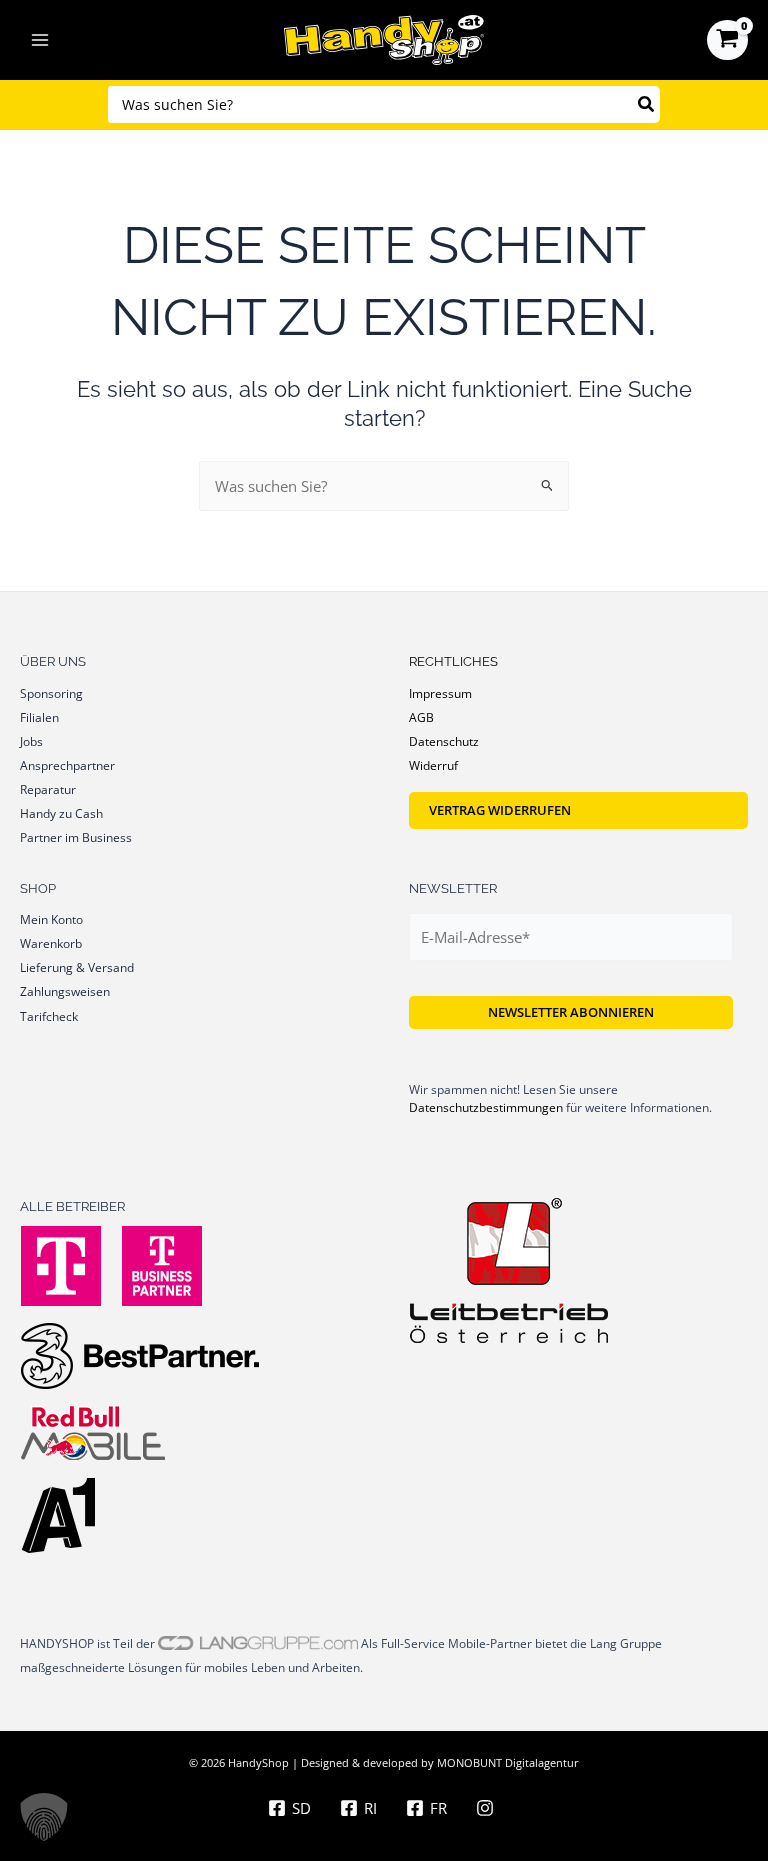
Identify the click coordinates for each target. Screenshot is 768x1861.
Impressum (440, 693)
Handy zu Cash (61, 813)
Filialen (39, 717)
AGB (421, 717)
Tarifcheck (49, 1016)
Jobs (31, 741)
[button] (44, 1817)
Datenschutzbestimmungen (486, 1107)
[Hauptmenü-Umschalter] (40, 40)
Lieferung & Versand (77, 967)
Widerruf (433, 765)
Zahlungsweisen (65, 991)
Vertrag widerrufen (500, 810)
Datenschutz (444, 741)
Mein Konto (51, 919)
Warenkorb (51, 943)
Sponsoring (51, 693)
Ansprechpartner (67, 765)
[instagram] (488, 1808)
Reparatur (48, 789)
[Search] (647, 104)
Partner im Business (76, 837)
